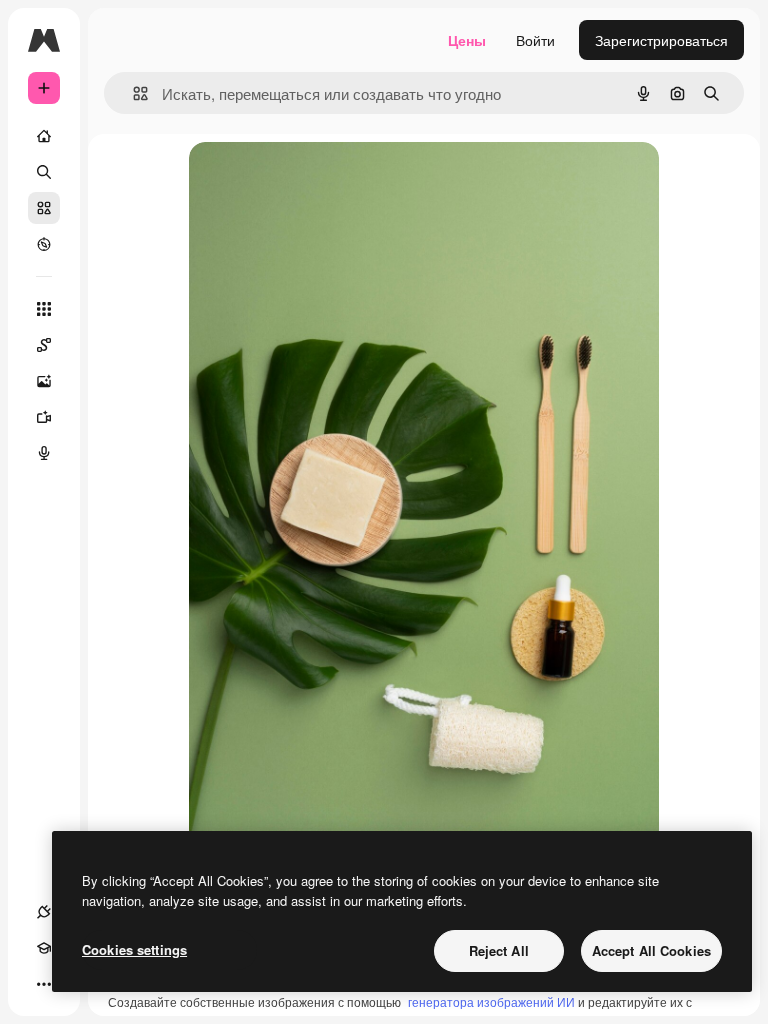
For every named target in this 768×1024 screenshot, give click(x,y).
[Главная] (44, 136)
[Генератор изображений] (44, 381)
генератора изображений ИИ (491, 1001)
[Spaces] (44, 345)
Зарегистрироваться (661, 40)
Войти (535, 40)
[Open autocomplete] (132, 93)
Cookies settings (134, 949)
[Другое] (44, 984)
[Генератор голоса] (44, 453)
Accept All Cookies (651, 950)
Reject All (499, 950)
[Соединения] (44, 912)
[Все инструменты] (44, 309)
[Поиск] (44, 172)
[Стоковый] (44, 208)
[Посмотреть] (44, 244)
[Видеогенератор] (44, 417)
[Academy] (44, 948)
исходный (323, 179)
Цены (467, 40)
